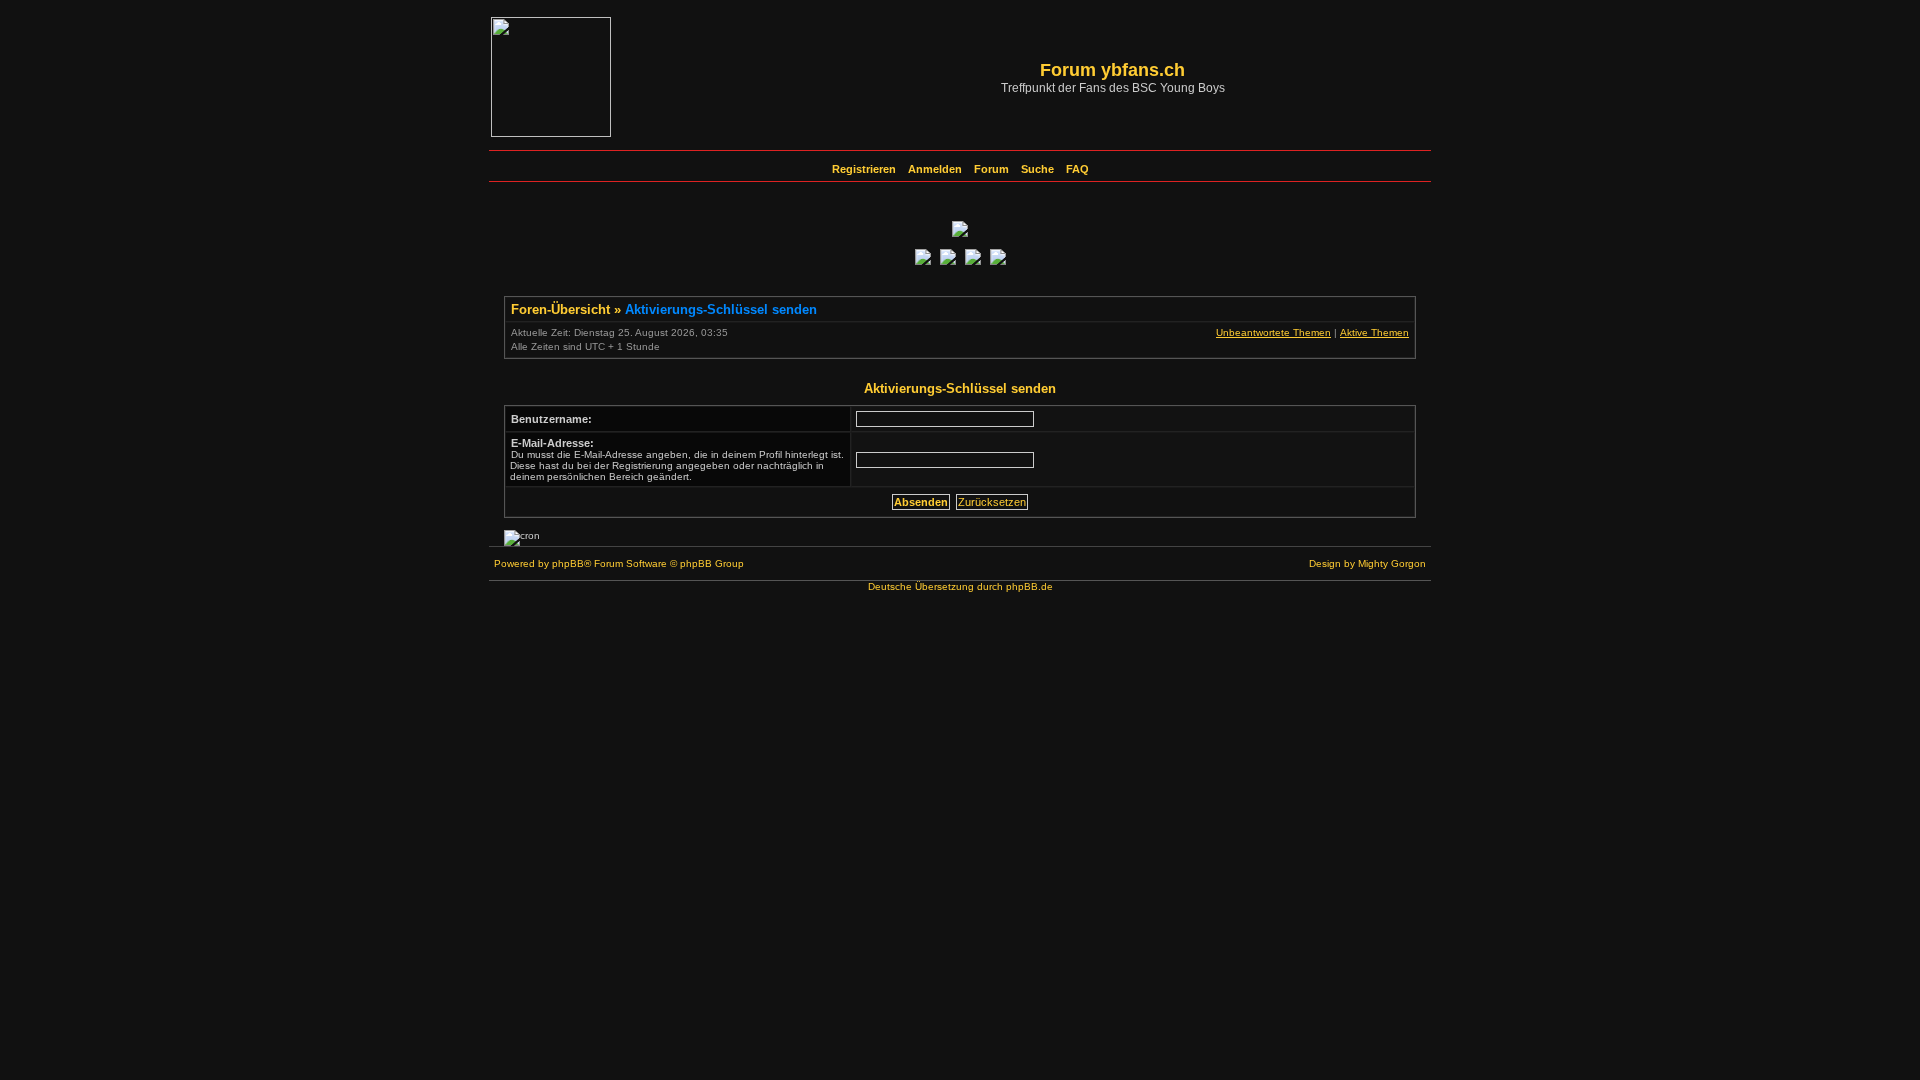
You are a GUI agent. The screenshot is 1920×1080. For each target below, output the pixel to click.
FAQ (1077, 169)
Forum (991, 169)
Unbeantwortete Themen (1273, 332)
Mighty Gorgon (1392, 563)
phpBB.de (1029, 586)
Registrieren (864, 169)
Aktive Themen (1374, 332)
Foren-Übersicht (560, 309)
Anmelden (935, 169)
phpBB (568, 563)
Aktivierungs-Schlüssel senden (721, 309)
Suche (1037, 169)
